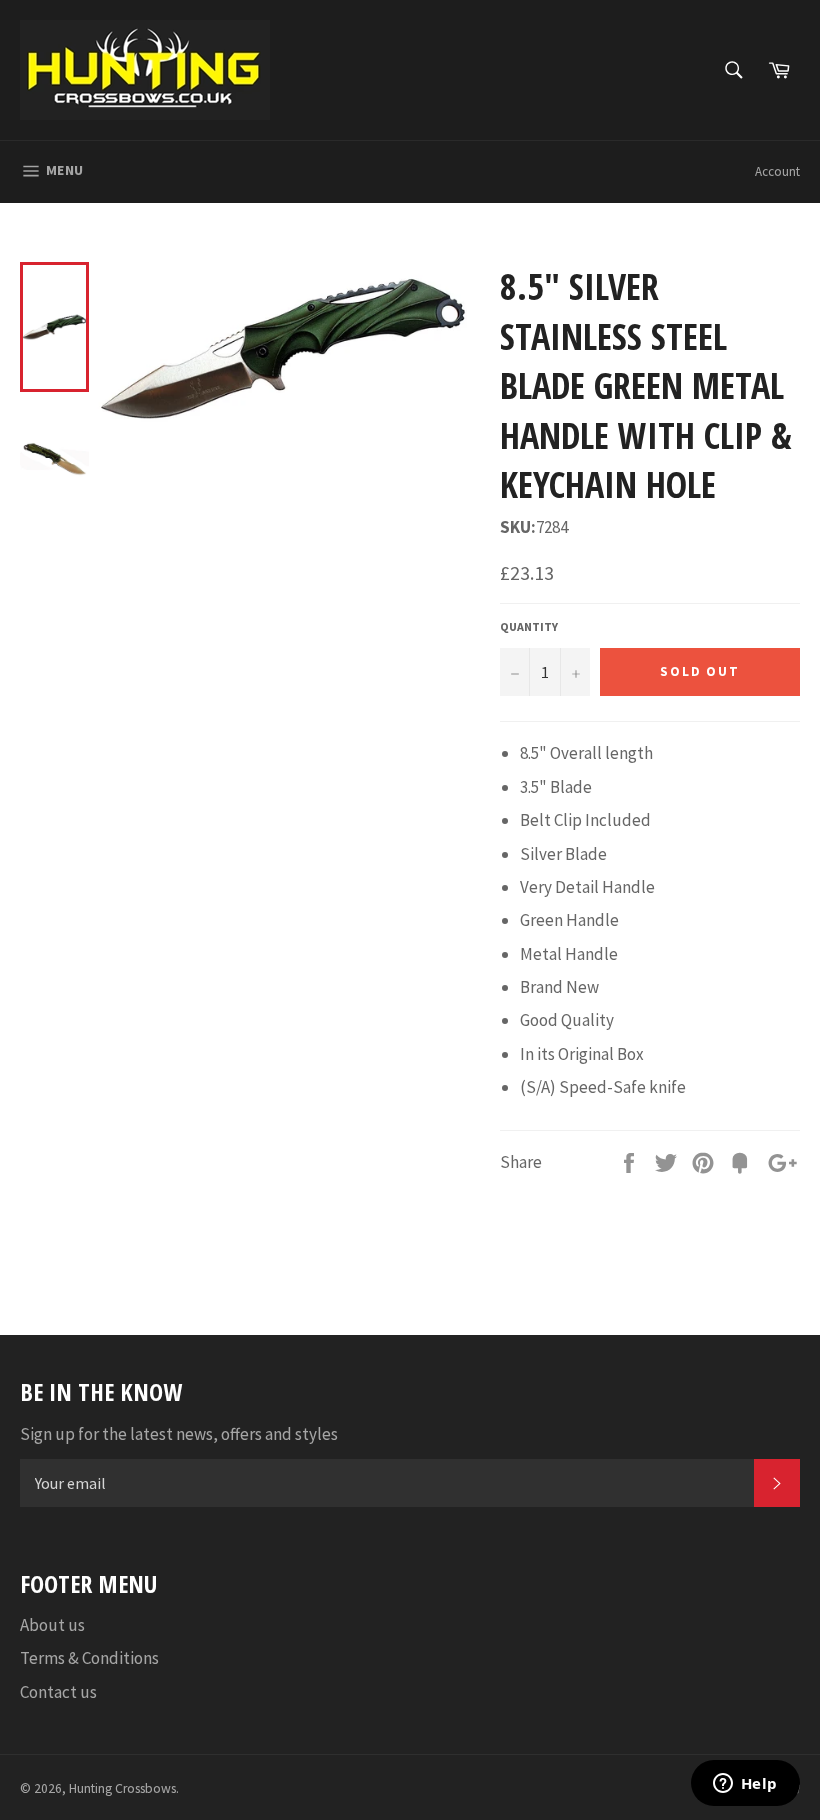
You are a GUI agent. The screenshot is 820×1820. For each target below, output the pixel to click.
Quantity (529, 626)
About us (52, 1625)
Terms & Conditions (89, 1658)
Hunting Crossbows (122, 1788)
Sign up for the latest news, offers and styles (179, 1434)
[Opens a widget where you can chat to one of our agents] (745, 1785)
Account (777, 171)
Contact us (58, 1692)
